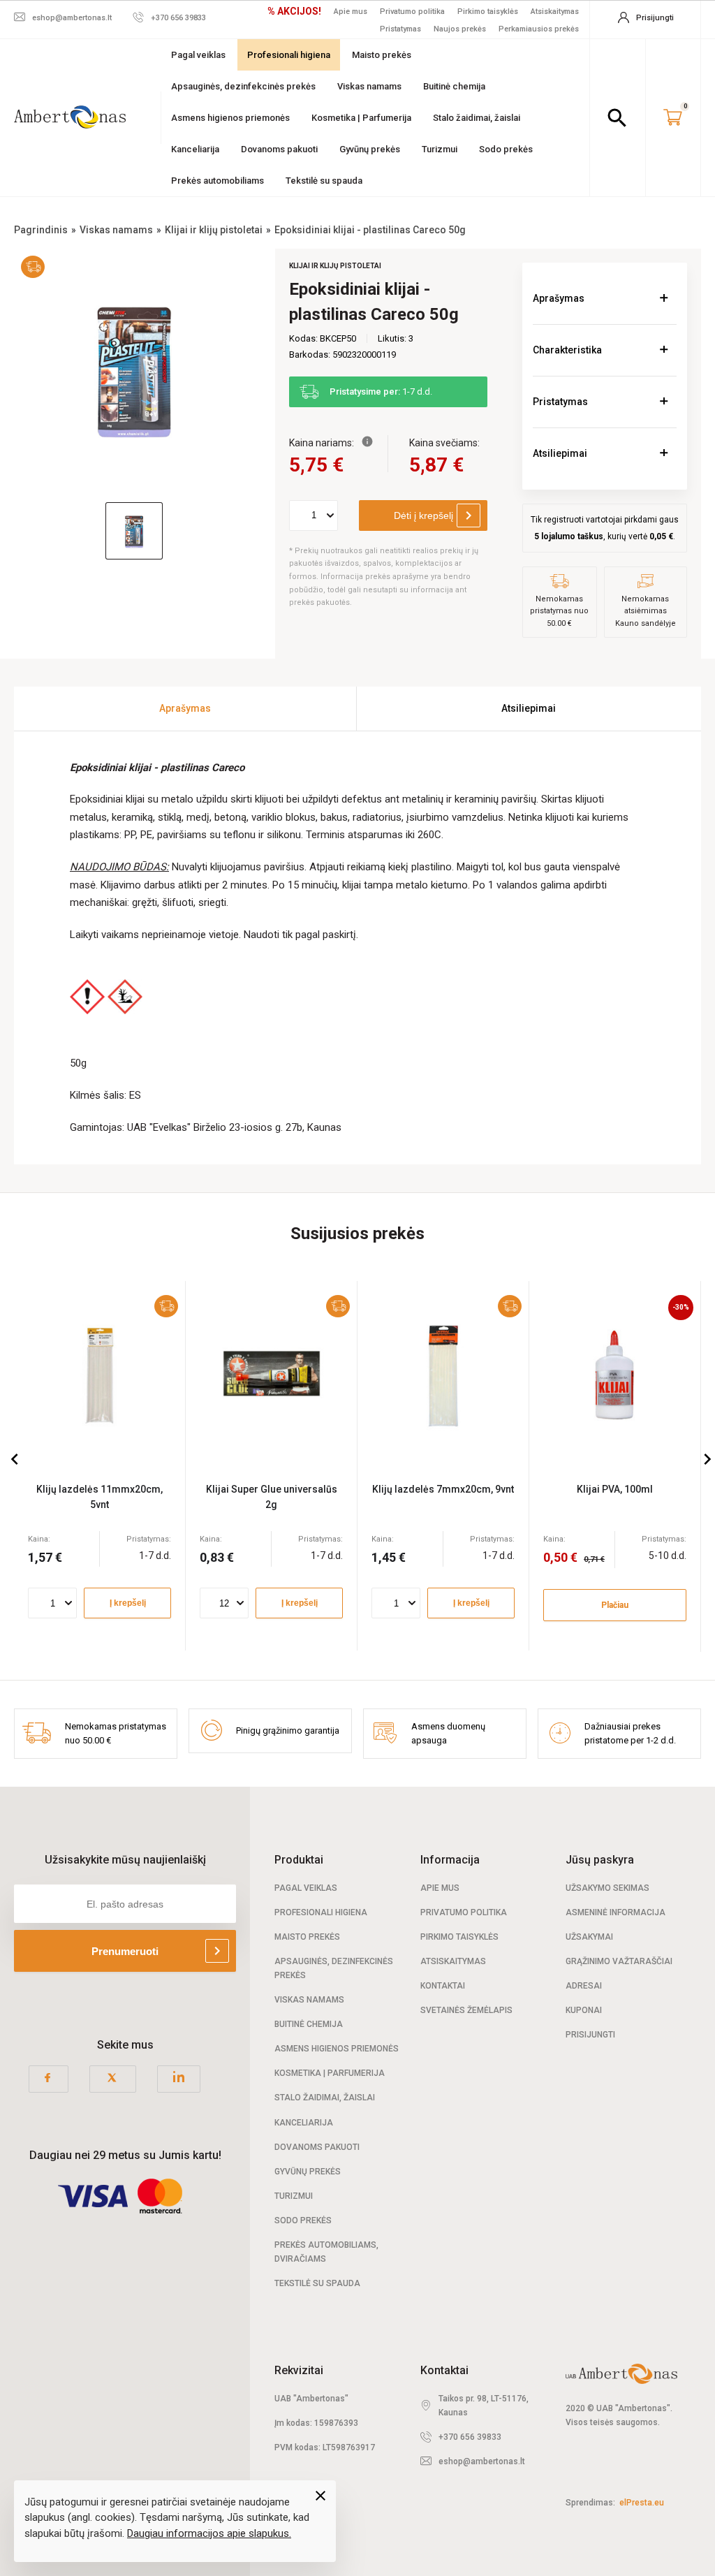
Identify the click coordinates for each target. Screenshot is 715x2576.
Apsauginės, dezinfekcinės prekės (243, 86)
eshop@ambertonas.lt (482, 2461)
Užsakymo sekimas (607, 1888)
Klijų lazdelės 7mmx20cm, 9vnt (443, 1489)
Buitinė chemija (454, 86)
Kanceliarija (195, 149)
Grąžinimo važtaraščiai (619, 1961)
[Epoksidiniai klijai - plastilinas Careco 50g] (134, 369)
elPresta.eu (642, 2503)
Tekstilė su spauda (324, 181)
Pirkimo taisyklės (488, 12)
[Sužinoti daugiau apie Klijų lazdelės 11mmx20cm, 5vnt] (99, 1374)
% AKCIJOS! (294, 11)
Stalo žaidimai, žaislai (477, 118)
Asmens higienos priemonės (230, 118)
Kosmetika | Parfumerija (361, 118)
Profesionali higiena (289, 55)
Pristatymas (400, 29)
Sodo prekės (506, 149)
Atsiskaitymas (555, 12)
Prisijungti (590, 2035)
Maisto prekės (382, 55)
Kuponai (584, 2010)
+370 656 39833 (470, 2437)
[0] (673, 118)
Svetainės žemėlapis (466, 2010)
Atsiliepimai (560, 453)
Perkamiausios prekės (539, 29)
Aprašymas (559, 298)
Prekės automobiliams (218, 181)
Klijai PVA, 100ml (615, 1489)
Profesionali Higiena (321, 1912)
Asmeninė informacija (616, 1912)
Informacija (450, 1860)
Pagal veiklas (198, 55)
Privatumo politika (412, 12)
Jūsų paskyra (600, 1860)
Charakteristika (567, 350)
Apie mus (351, 12)
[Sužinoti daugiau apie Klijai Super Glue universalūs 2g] (271, 1374)
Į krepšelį (128, 1603)
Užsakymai (589, 1937)
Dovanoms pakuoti (279, 149)
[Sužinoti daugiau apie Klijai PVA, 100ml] (615, 1374)
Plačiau (615, 1605)
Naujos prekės (460, 29)
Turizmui (440, 149)
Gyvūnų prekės (370, 149)
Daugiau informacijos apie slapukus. (209, 2533)
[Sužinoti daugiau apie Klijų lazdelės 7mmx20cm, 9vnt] (443, 1374)
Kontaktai (443, 1986)
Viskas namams (369, 86)
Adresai (584, 1986)
